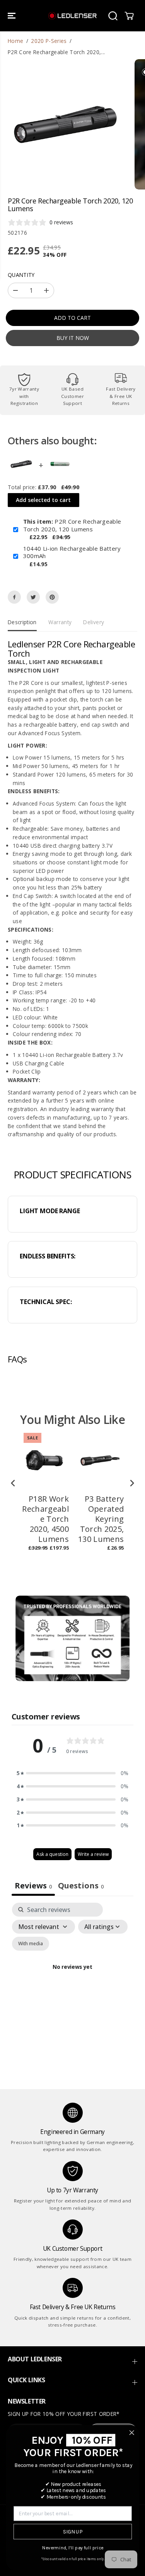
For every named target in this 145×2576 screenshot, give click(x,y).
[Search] (113, 16)
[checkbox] (31, 1944)
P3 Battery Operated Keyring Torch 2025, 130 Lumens (101, 1519)
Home (15, 41)
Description (22, 622)
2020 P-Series (49, 41)
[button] (12, 16)
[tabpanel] (72, 1976)
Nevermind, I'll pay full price (73, 2548)
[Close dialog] (132, 2433)
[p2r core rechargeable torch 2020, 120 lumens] (65, 125)
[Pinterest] (52, 597)
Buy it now (73, 338)
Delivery (94, 622)
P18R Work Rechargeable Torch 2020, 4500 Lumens (45, 1519)
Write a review (93, 1854)
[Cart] (129, 16)
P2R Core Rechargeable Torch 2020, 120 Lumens (72, 525)
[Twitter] (33, 597)
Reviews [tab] (33, 1885)
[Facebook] (14, 597)
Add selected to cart (43, 500)
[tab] (81, 1886)
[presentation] (13, 1483)
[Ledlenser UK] (72, 16)
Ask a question (52, 1854)
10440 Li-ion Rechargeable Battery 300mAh (72, 552)
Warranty (60, 622)
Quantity (21, 275)
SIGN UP (72, 2532)
